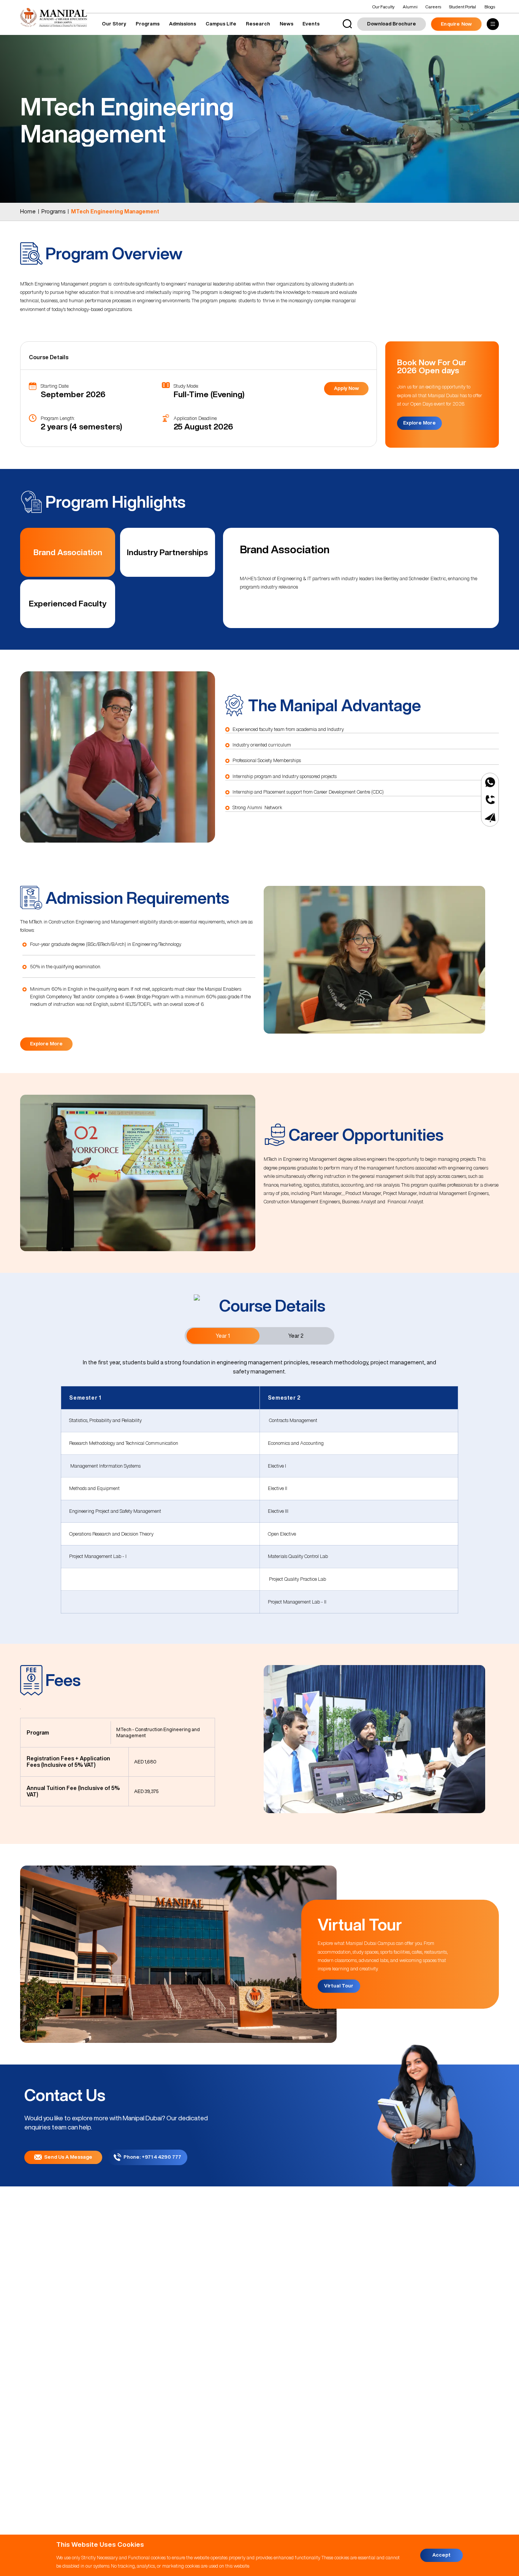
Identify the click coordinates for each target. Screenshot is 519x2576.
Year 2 (296, 1336)
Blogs (490, 7)
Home (28, 212)
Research (258, 24)
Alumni (410, 7)
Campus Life (221, 24)
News (286, 24)
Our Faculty (383, 7)
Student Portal (463, 7)
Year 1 (223, 1336)
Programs (148, 24)
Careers (433, 7)
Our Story (114, 24)
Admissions (183, 24)
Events (311, 24)
